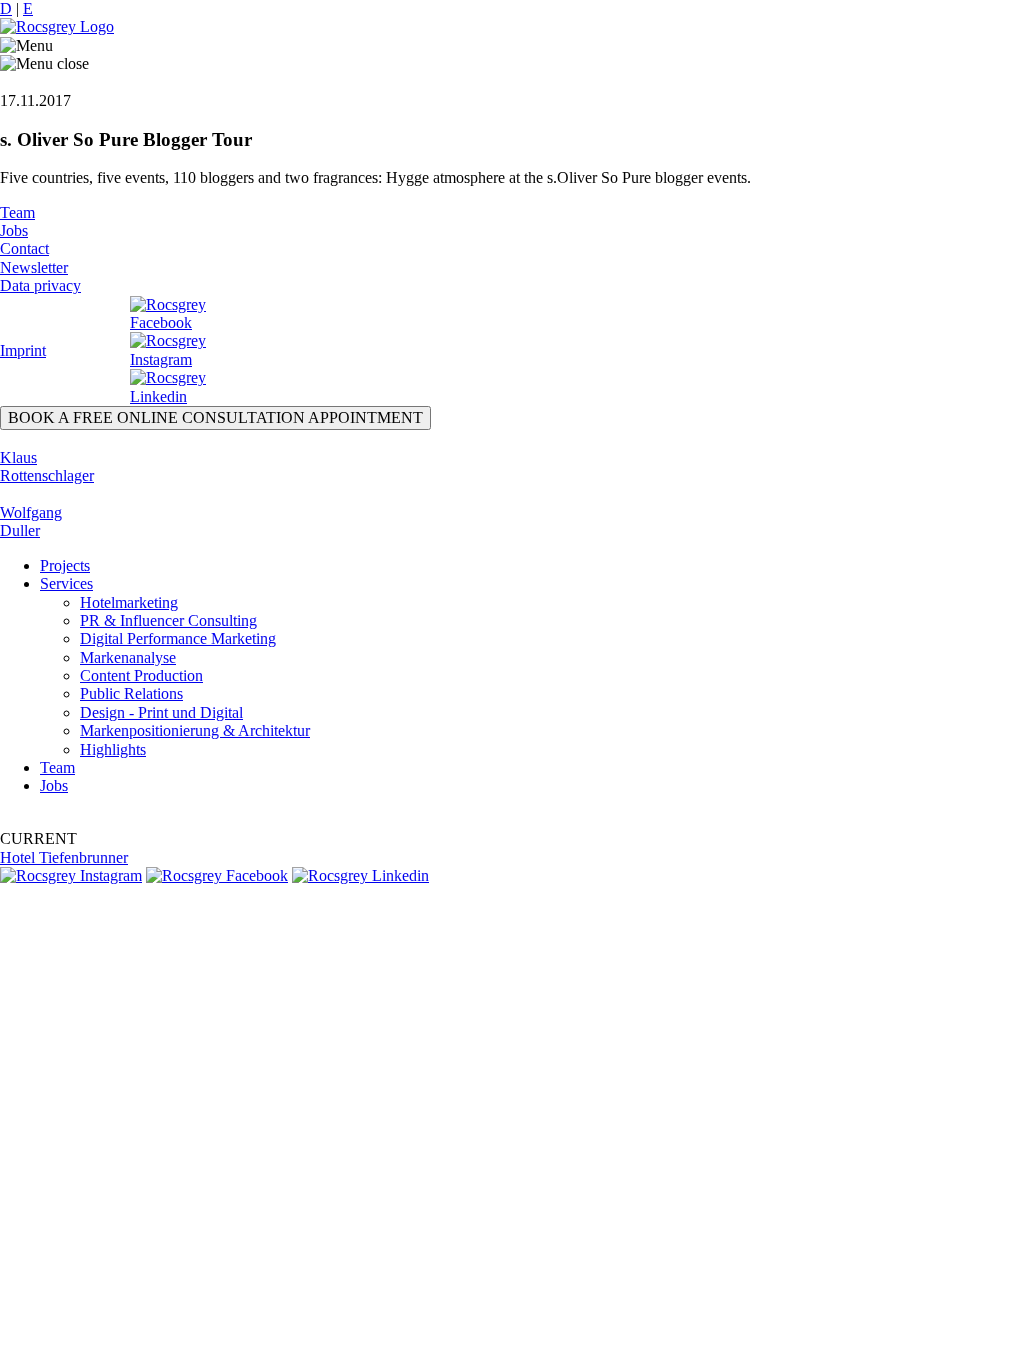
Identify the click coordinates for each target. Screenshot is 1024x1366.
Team (17, 212)
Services (66, 583)
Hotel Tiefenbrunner (64, 857)
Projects (65, 565)
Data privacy (40, 285)
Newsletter (34, 267)
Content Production (141, 675)
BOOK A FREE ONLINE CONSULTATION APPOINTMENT (215, 417)
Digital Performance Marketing (178, 638)
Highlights (113, 749)
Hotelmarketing (129, 602)
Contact (24, 248)
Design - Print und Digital (161, 712)
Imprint (23, 350)
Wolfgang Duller (31, 521)
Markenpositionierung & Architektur (195, 730)
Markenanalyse (128, 657)
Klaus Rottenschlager (47, 466)
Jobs (14, 230)
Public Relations (131, 693)
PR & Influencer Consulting (168, 620)
